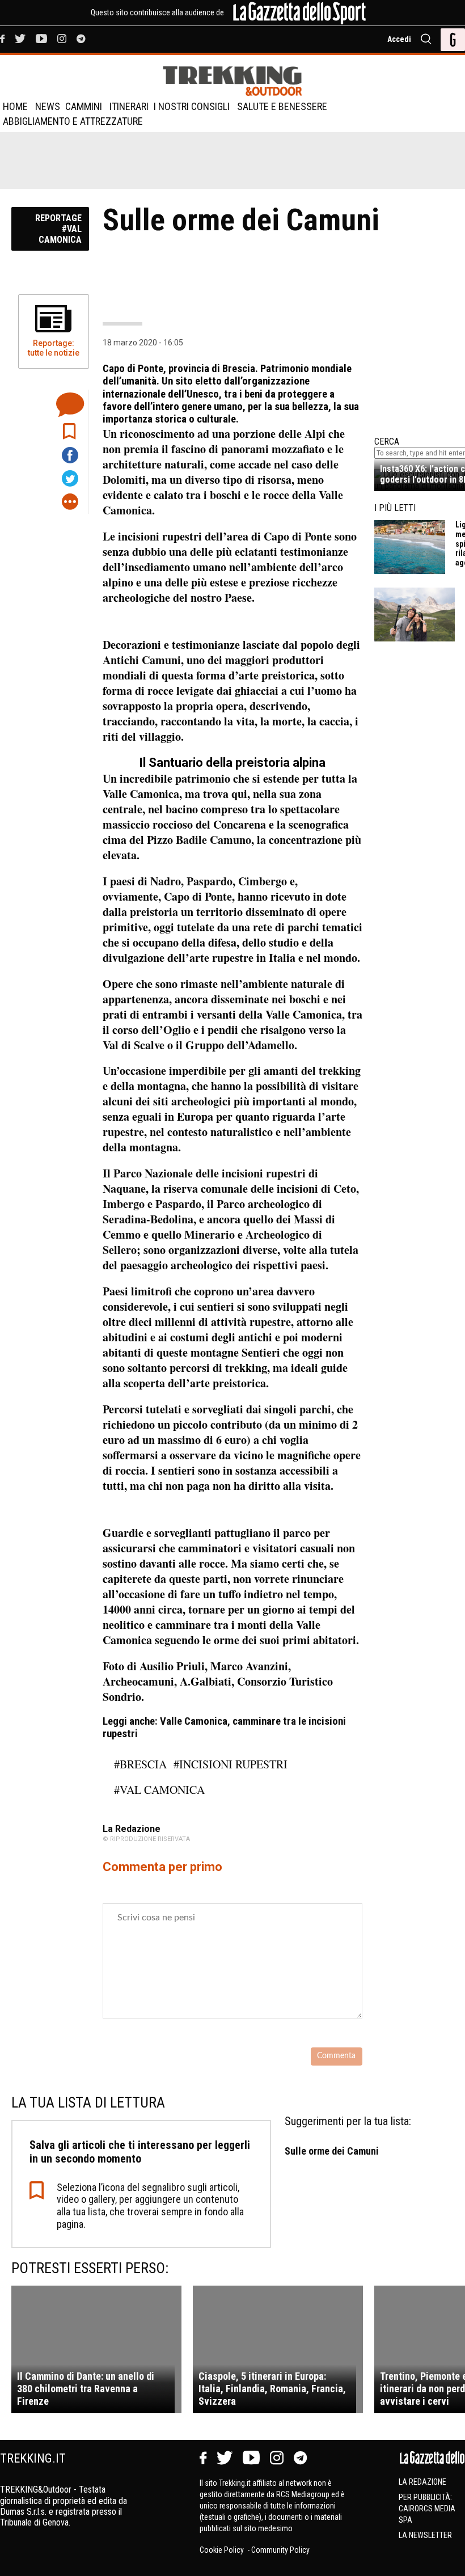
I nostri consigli (192, 106)
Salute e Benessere (282, 106)
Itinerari (129, 106)
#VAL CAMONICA (159, 1790)
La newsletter (425, 2535)
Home (15, 106)
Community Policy (280, 2550)
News (48, 106)
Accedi (399, 39)
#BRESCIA (140, 1764)
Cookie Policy (223, 2550)
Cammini (84, 106)
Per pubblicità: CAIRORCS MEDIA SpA (427, 2509)
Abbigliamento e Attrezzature (73, 121)
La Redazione (422, 2482)
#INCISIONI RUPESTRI (231, 1764)
